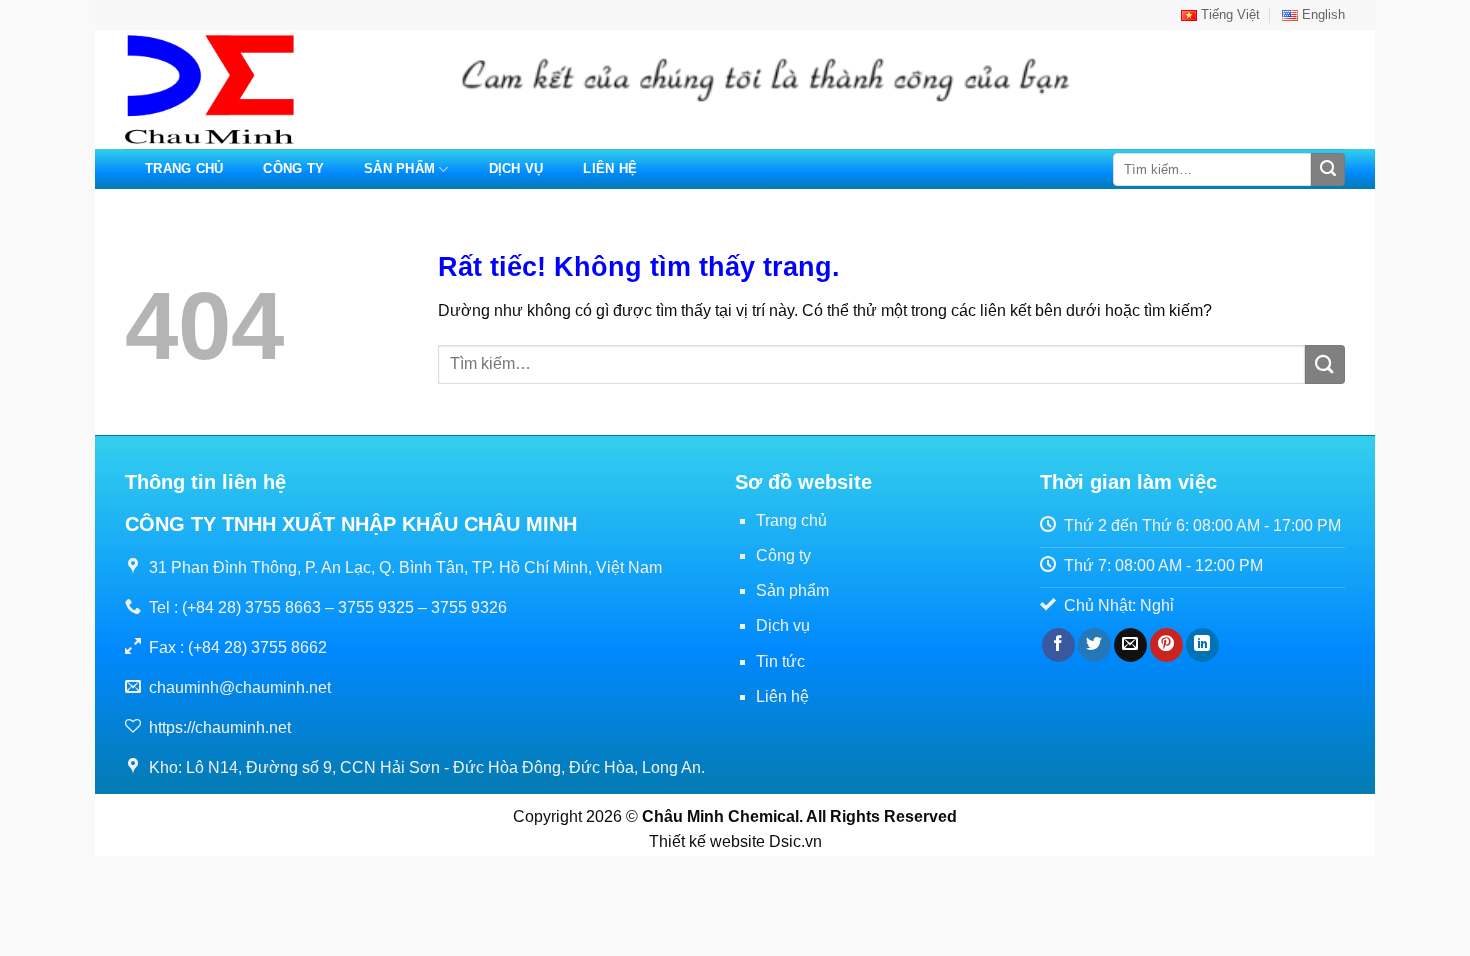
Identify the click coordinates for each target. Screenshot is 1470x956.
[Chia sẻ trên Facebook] (1058, 645)
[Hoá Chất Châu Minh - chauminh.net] (225, 89)
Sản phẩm (399, 168)
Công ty (293, 168)
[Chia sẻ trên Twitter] (1094, 645)
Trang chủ (184, 168)
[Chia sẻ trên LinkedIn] (1202, 645)
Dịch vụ (516, 168)
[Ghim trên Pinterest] (1166, 645)
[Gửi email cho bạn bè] (1130, 645)
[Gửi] (1328, 170)
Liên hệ (610, 168)
